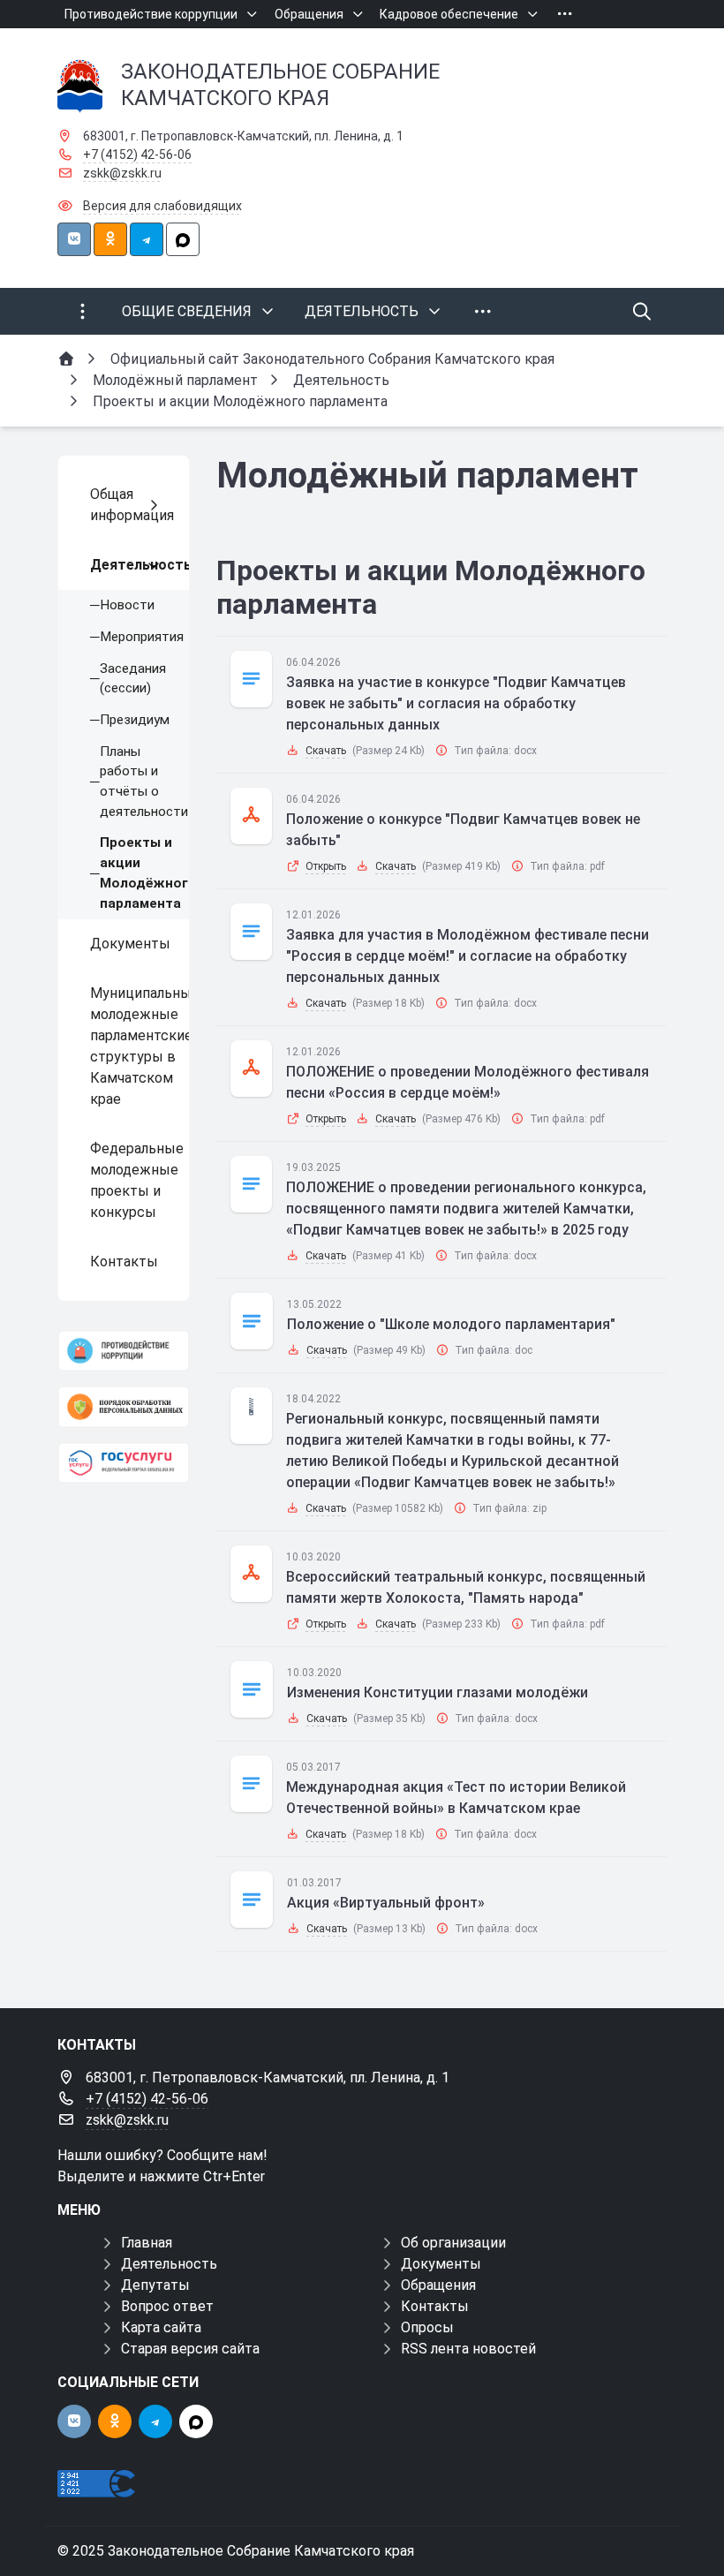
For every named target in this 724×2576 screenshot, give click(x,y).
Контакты (435, 2306)
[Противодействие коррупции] (124, 1351)
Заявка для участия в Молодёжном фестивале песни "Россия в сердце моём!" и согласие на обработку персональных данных (468, 956)
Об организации (453, 2243)
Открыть (326, 866)
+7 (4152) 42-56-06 (137, 155)
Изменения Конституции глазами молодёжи (437, 1692)
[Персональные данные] (124, 1406)
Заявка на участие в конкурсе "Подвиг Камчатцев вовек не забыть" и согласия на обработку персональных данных (456, 703)
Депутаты (155, 2285)
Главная (147, 2243)
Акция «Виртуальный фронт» (386, 1903)
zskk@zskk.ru (122, 173)
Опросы (427, 2327)
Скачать (326, 751)
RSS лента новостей (468, 2349)
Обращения (438, 2285)
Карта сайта (161, 2327)
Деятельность (169, 2264)
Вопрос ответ (167, 2306)
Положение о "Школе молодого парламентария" (451, 1324)
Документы (441, 2264)
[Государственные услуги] (124, 1463)
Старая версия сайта (190, 2349)
